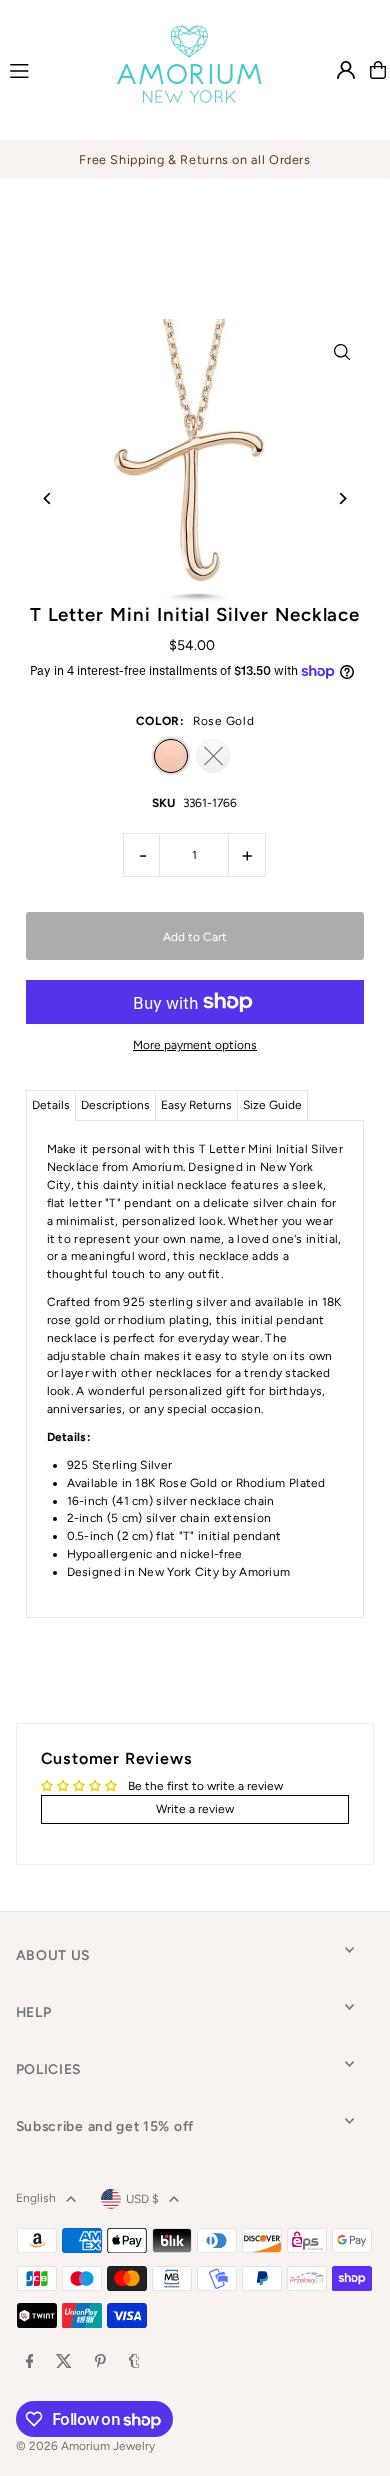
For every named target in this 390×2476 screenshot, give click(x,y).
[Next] (341, 498)
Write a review (195, 1809)
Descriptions (115, 1105)
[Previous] (48, 498)
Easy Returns (196, 1105)
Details (51, 1105)
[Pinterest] (100, 2362)
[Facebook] (30, 2362)
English (36, 2198)
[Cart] (378, 70)
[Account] (346, 70)
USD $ (142, 2199)
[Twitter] (64, 2362)
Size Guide (272, 1105)
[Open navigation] (43, 69)
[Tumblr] (134, 2362)
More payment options (195, 1045)
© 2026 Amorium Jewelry (85, 2446)
